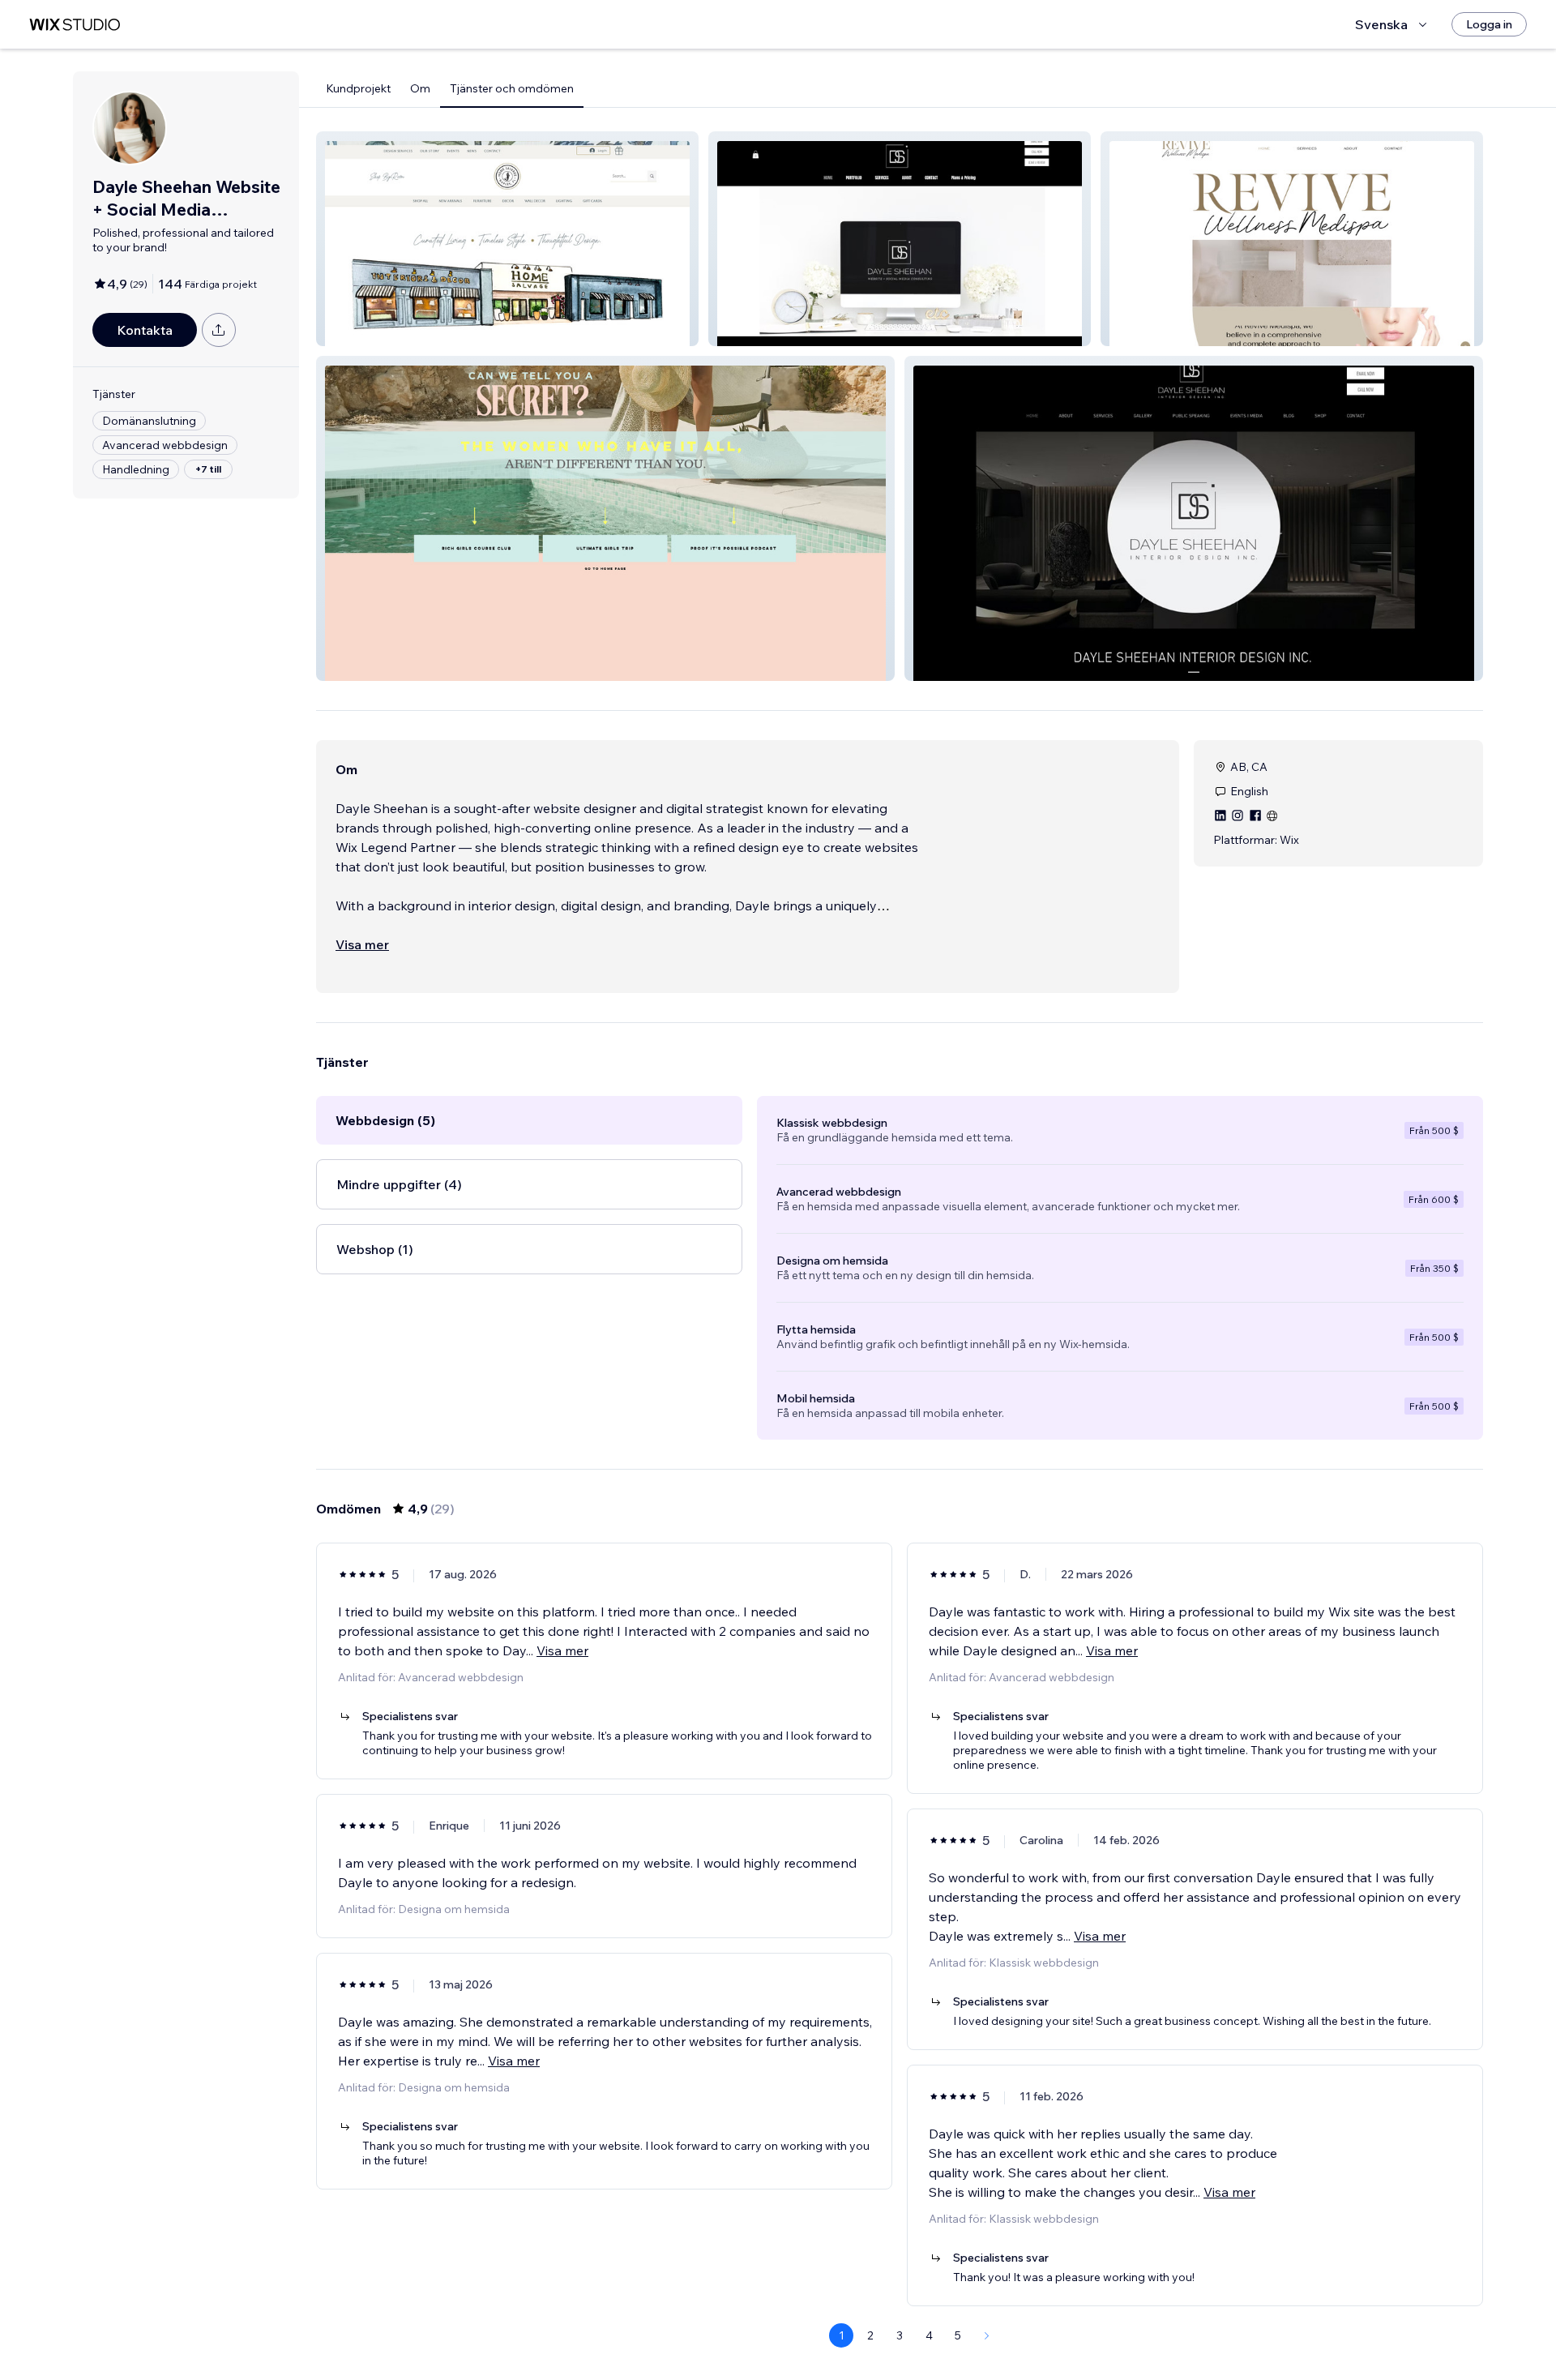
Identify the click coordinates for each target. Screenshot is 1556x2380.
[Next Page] (987, 2335)
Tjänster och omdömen (512, 88)
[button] (507, 239)
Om (420, 88)
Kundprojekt (358, 88)
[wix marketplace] (75, 25)
